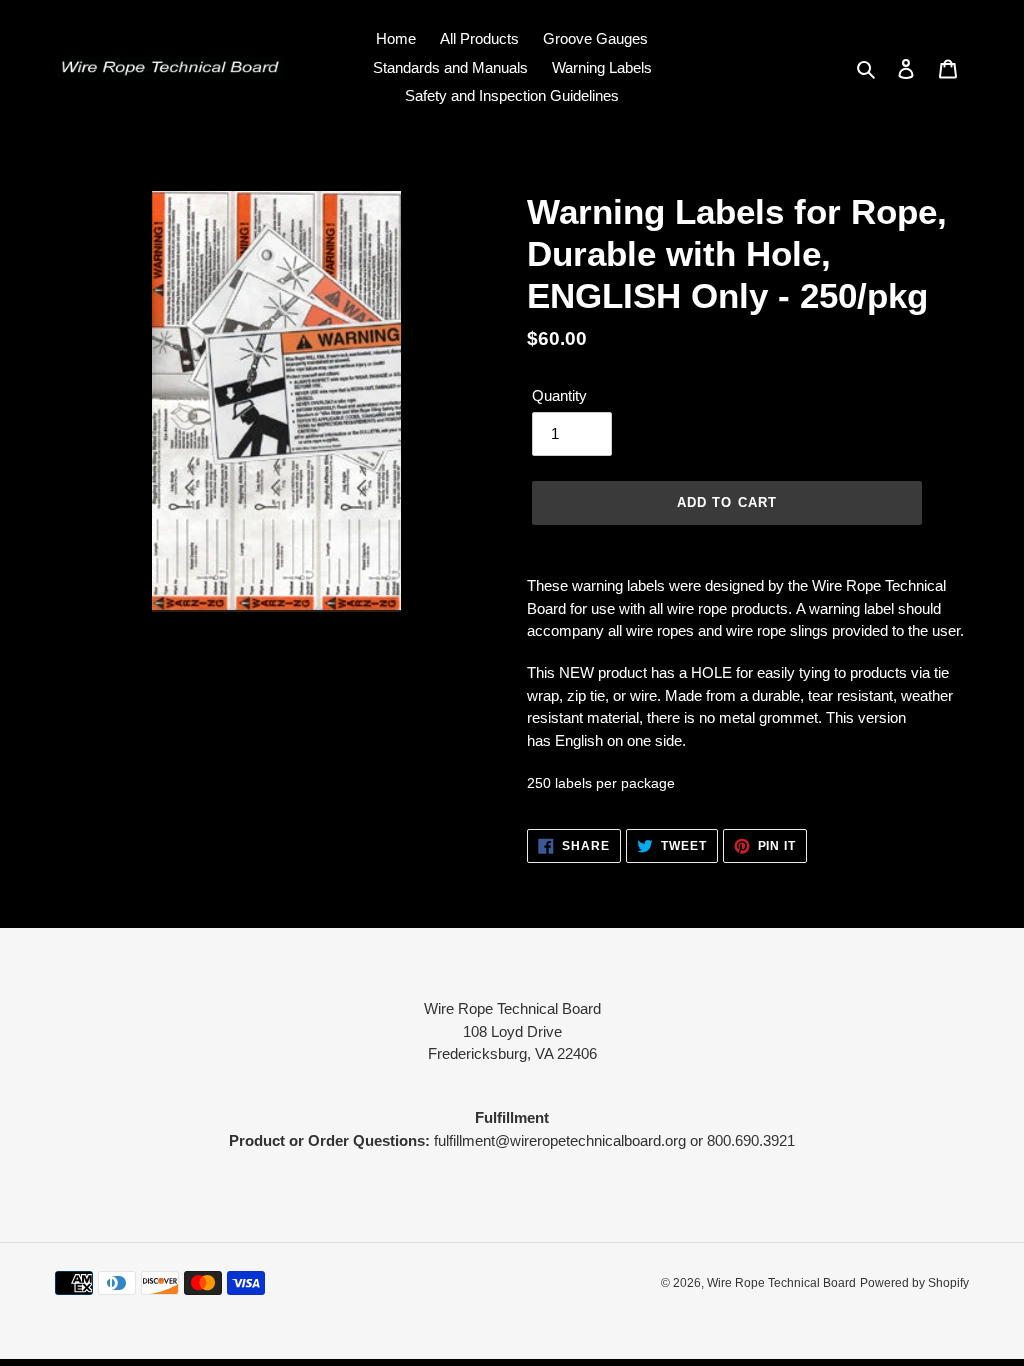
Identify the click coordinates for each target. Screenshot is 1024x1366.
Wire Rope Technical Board (781, 1283)
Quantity (559, 395)
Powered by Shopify (914, 1283)
